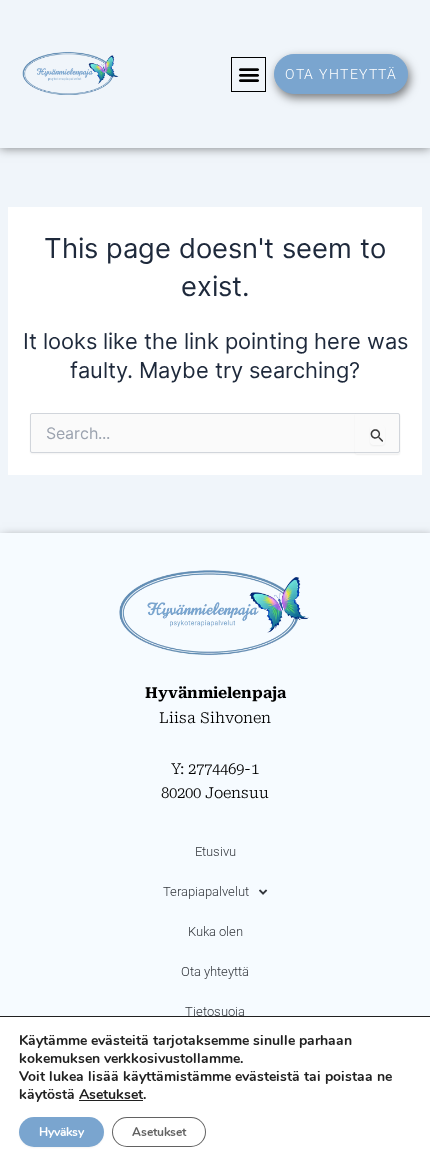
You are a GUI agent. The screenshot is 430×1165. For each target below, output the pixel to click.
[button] (248, 74)
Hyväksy (61, 1132)
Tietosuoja (215, 1011)
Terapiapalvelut (206, 891)
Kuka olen (215, 931)
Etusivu (215, 851)
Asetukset (111, 1095)
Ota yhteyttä (215, 971)
